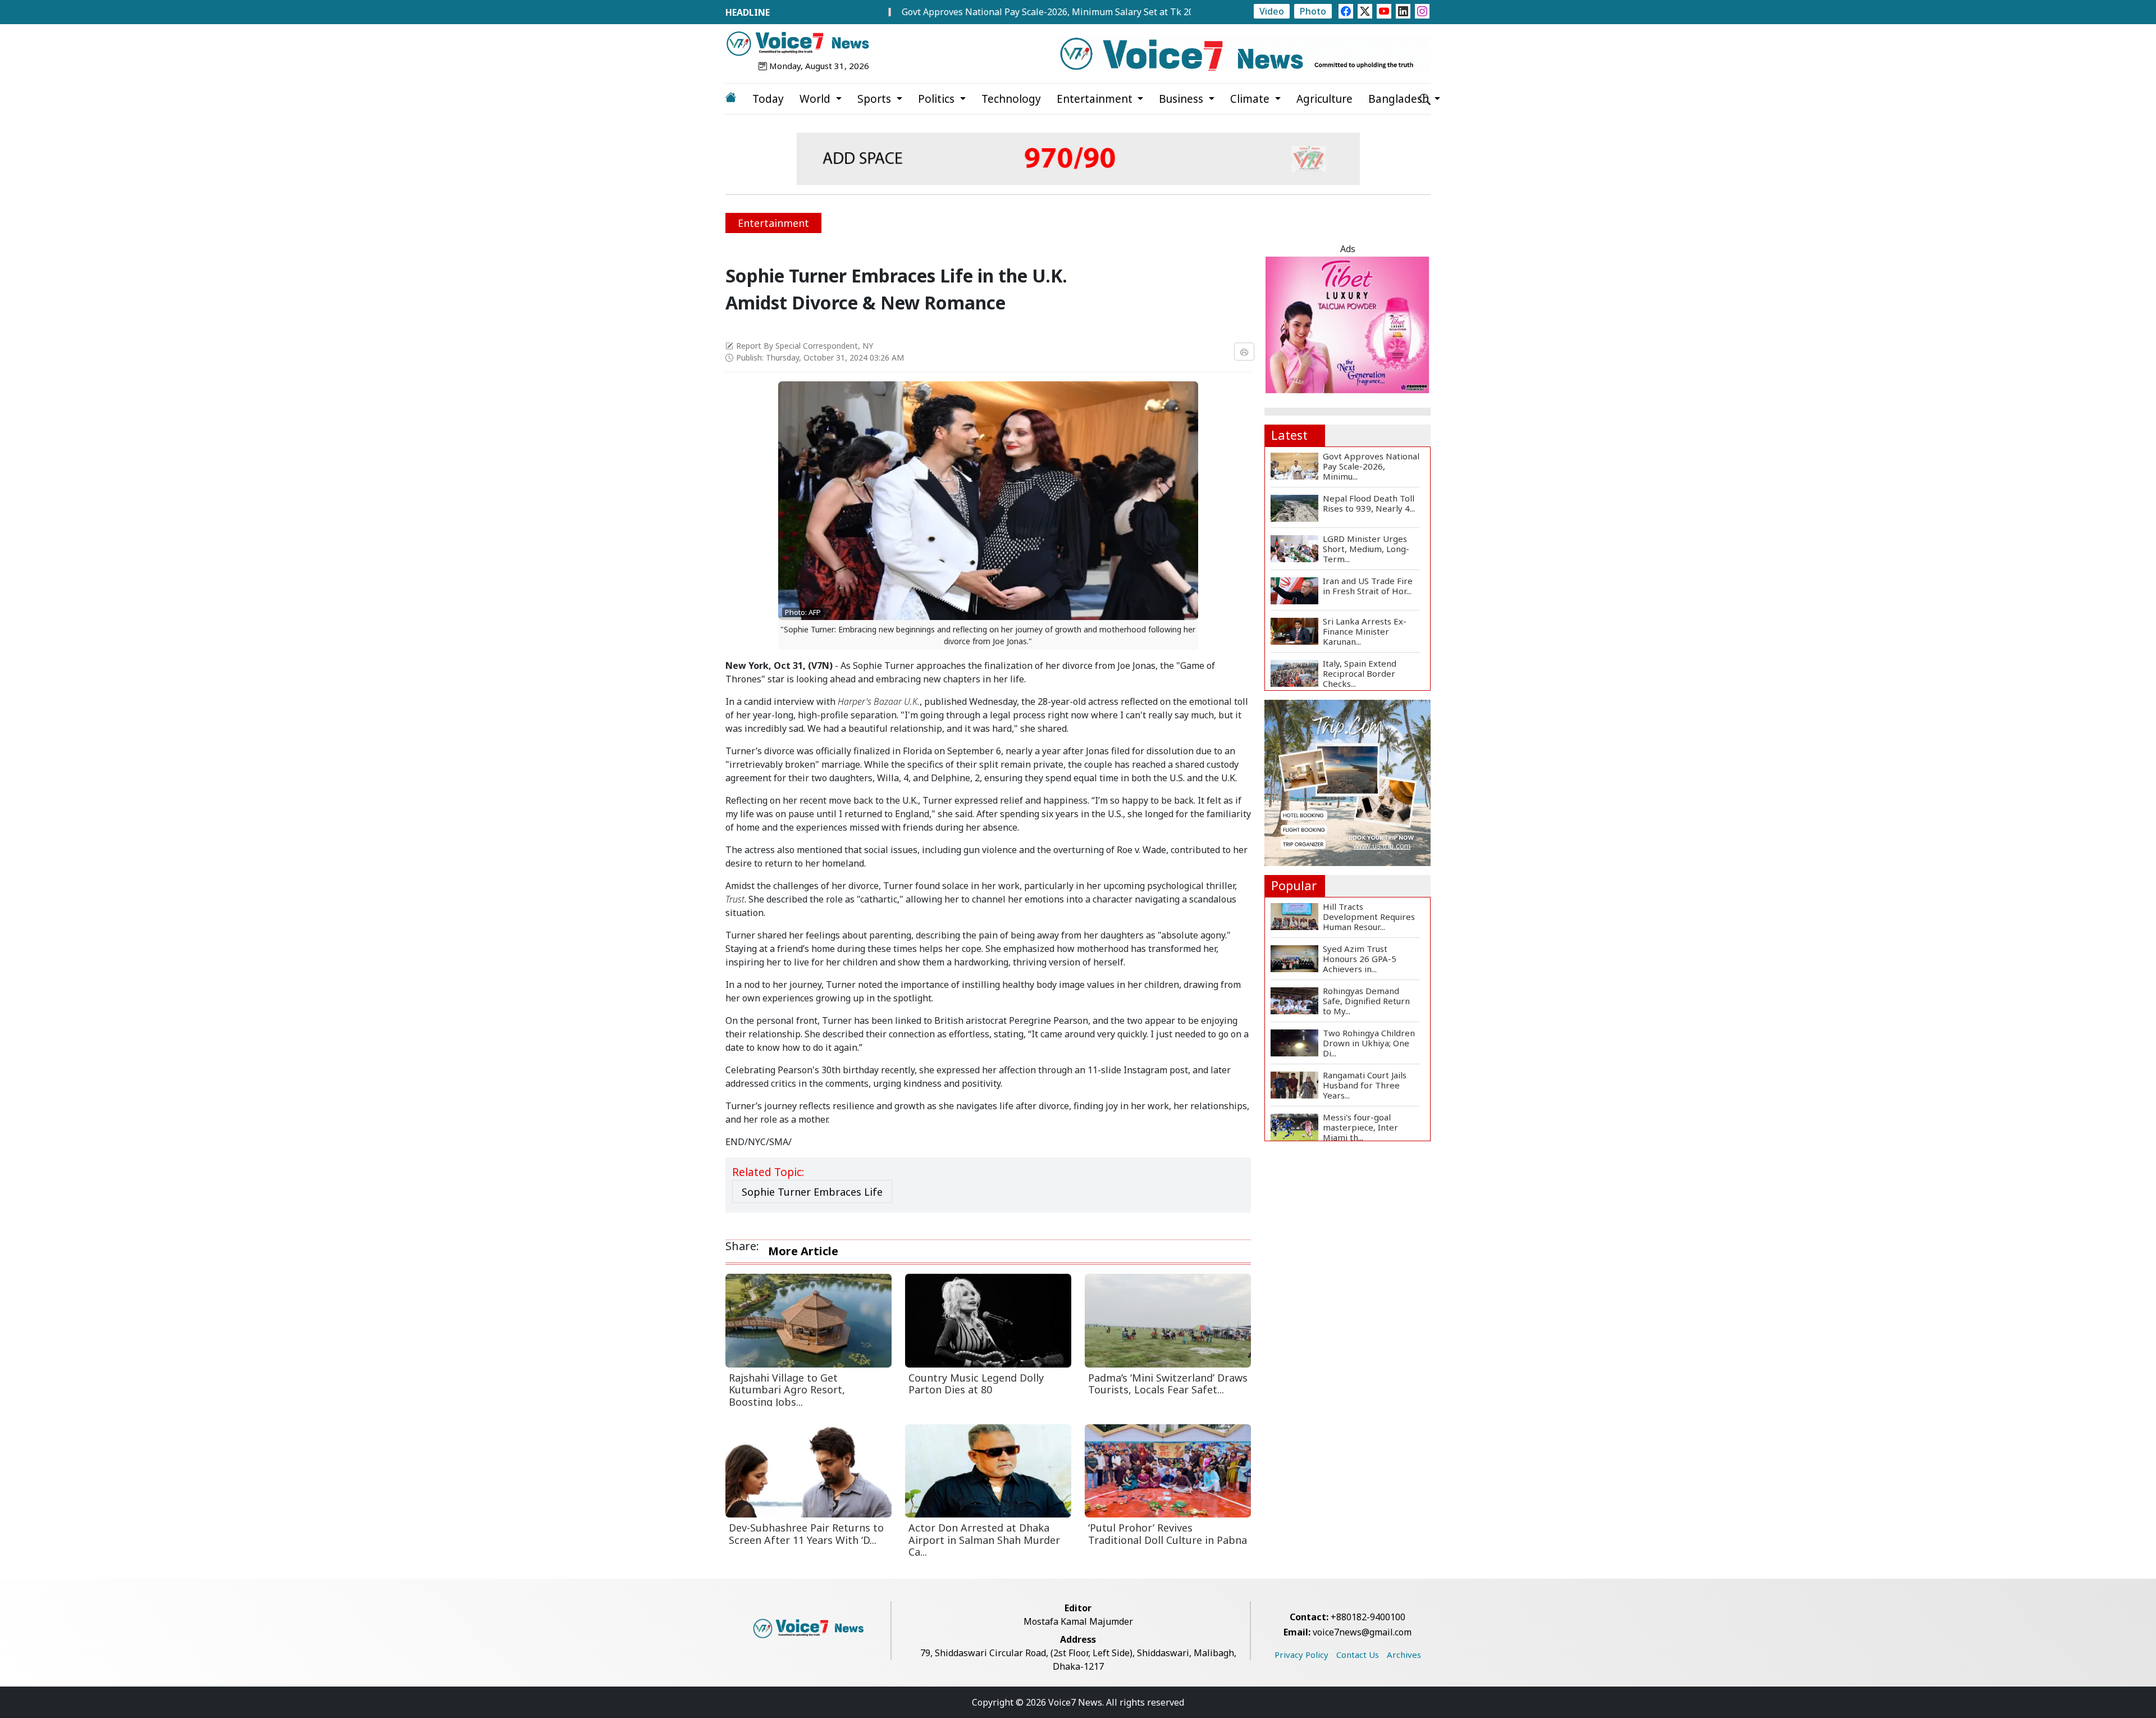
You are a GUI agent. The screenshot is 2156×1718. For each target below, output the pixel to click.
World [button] (816, 99)
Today (768, 99)
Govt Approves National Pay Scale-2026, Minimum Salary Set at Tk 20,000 (969, 12)
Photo (1313, 11)
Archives (1404, 1655)
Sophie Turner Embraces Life (812, 1192)
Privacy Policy (1301, 1655)
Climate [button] (1251, 99)
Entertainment (773, 223)
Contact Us (1358, 1655)
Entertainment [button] (1096, 99)
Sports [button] (876, 99)
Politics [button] (938, 99)
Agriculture (1324, 99)
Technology (1011, 99)
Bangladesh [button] (1400, 99)
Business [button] (1182, 99)
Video (1272, 11)
